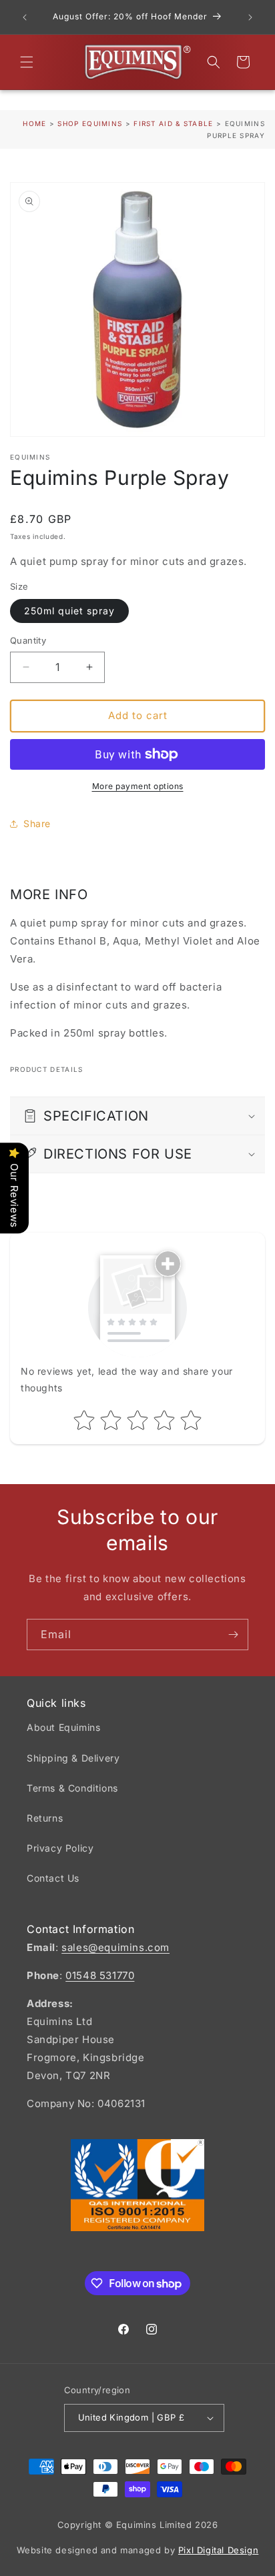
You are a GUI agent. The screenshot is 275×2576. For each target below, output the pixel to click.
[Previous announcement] (25, 17)
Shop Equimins (90, 123)
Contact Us (53, 1878)
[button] (27, 62)
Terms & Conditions (72, 1788)
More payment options (138, 786)
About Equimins (63, 1727)
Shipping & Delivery (73, 1758)
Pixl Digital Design (218, 2550)
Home (34, 123)
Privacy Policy (60, 1848)
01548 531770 (100, 1975)
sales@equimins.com (115, 1947)
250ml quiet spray (69, 611)
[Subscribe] (233, 1635)
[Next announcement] (250, 17)
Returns (45, 1818)
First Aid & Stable (175, 123)
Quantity (28, 640)
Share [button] (37, 823)
